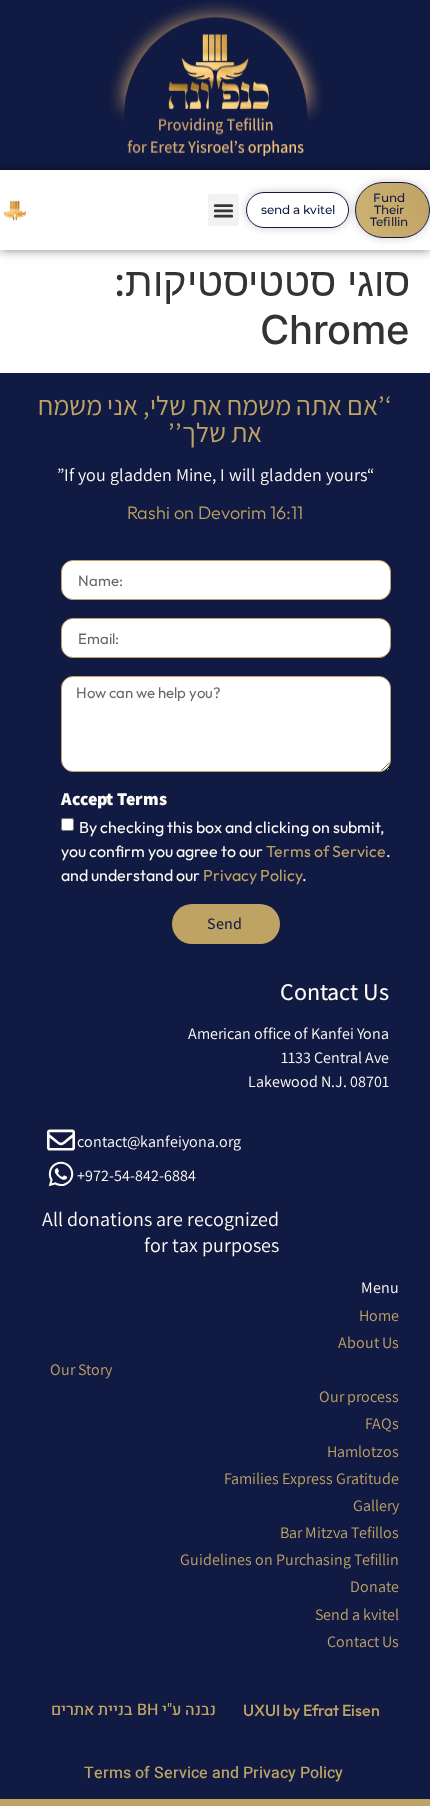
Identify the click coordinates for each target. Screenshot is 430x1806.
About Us (368, 1342)
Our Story (81, 1369)
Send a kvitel (357, 1614)
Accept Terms (114, 800)
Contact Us (363, 1641)
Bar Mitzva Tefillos (339, 1532)
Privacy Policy (252, 875)
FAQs (382, 1423)
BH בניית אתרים (106, 1710)
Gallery (376, 1505)
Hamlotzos (363, 1451)
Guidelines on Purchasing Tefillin (289, 1559)
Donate (374, 1586)
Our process (359, 1396)
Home (379, 1315)
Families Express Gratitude (311, 1478)
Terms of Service (326, 851)
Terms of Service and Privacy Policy (215, 1773)
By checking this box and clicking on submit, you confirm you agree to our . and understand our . (226, 851)
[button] (224, 210)
